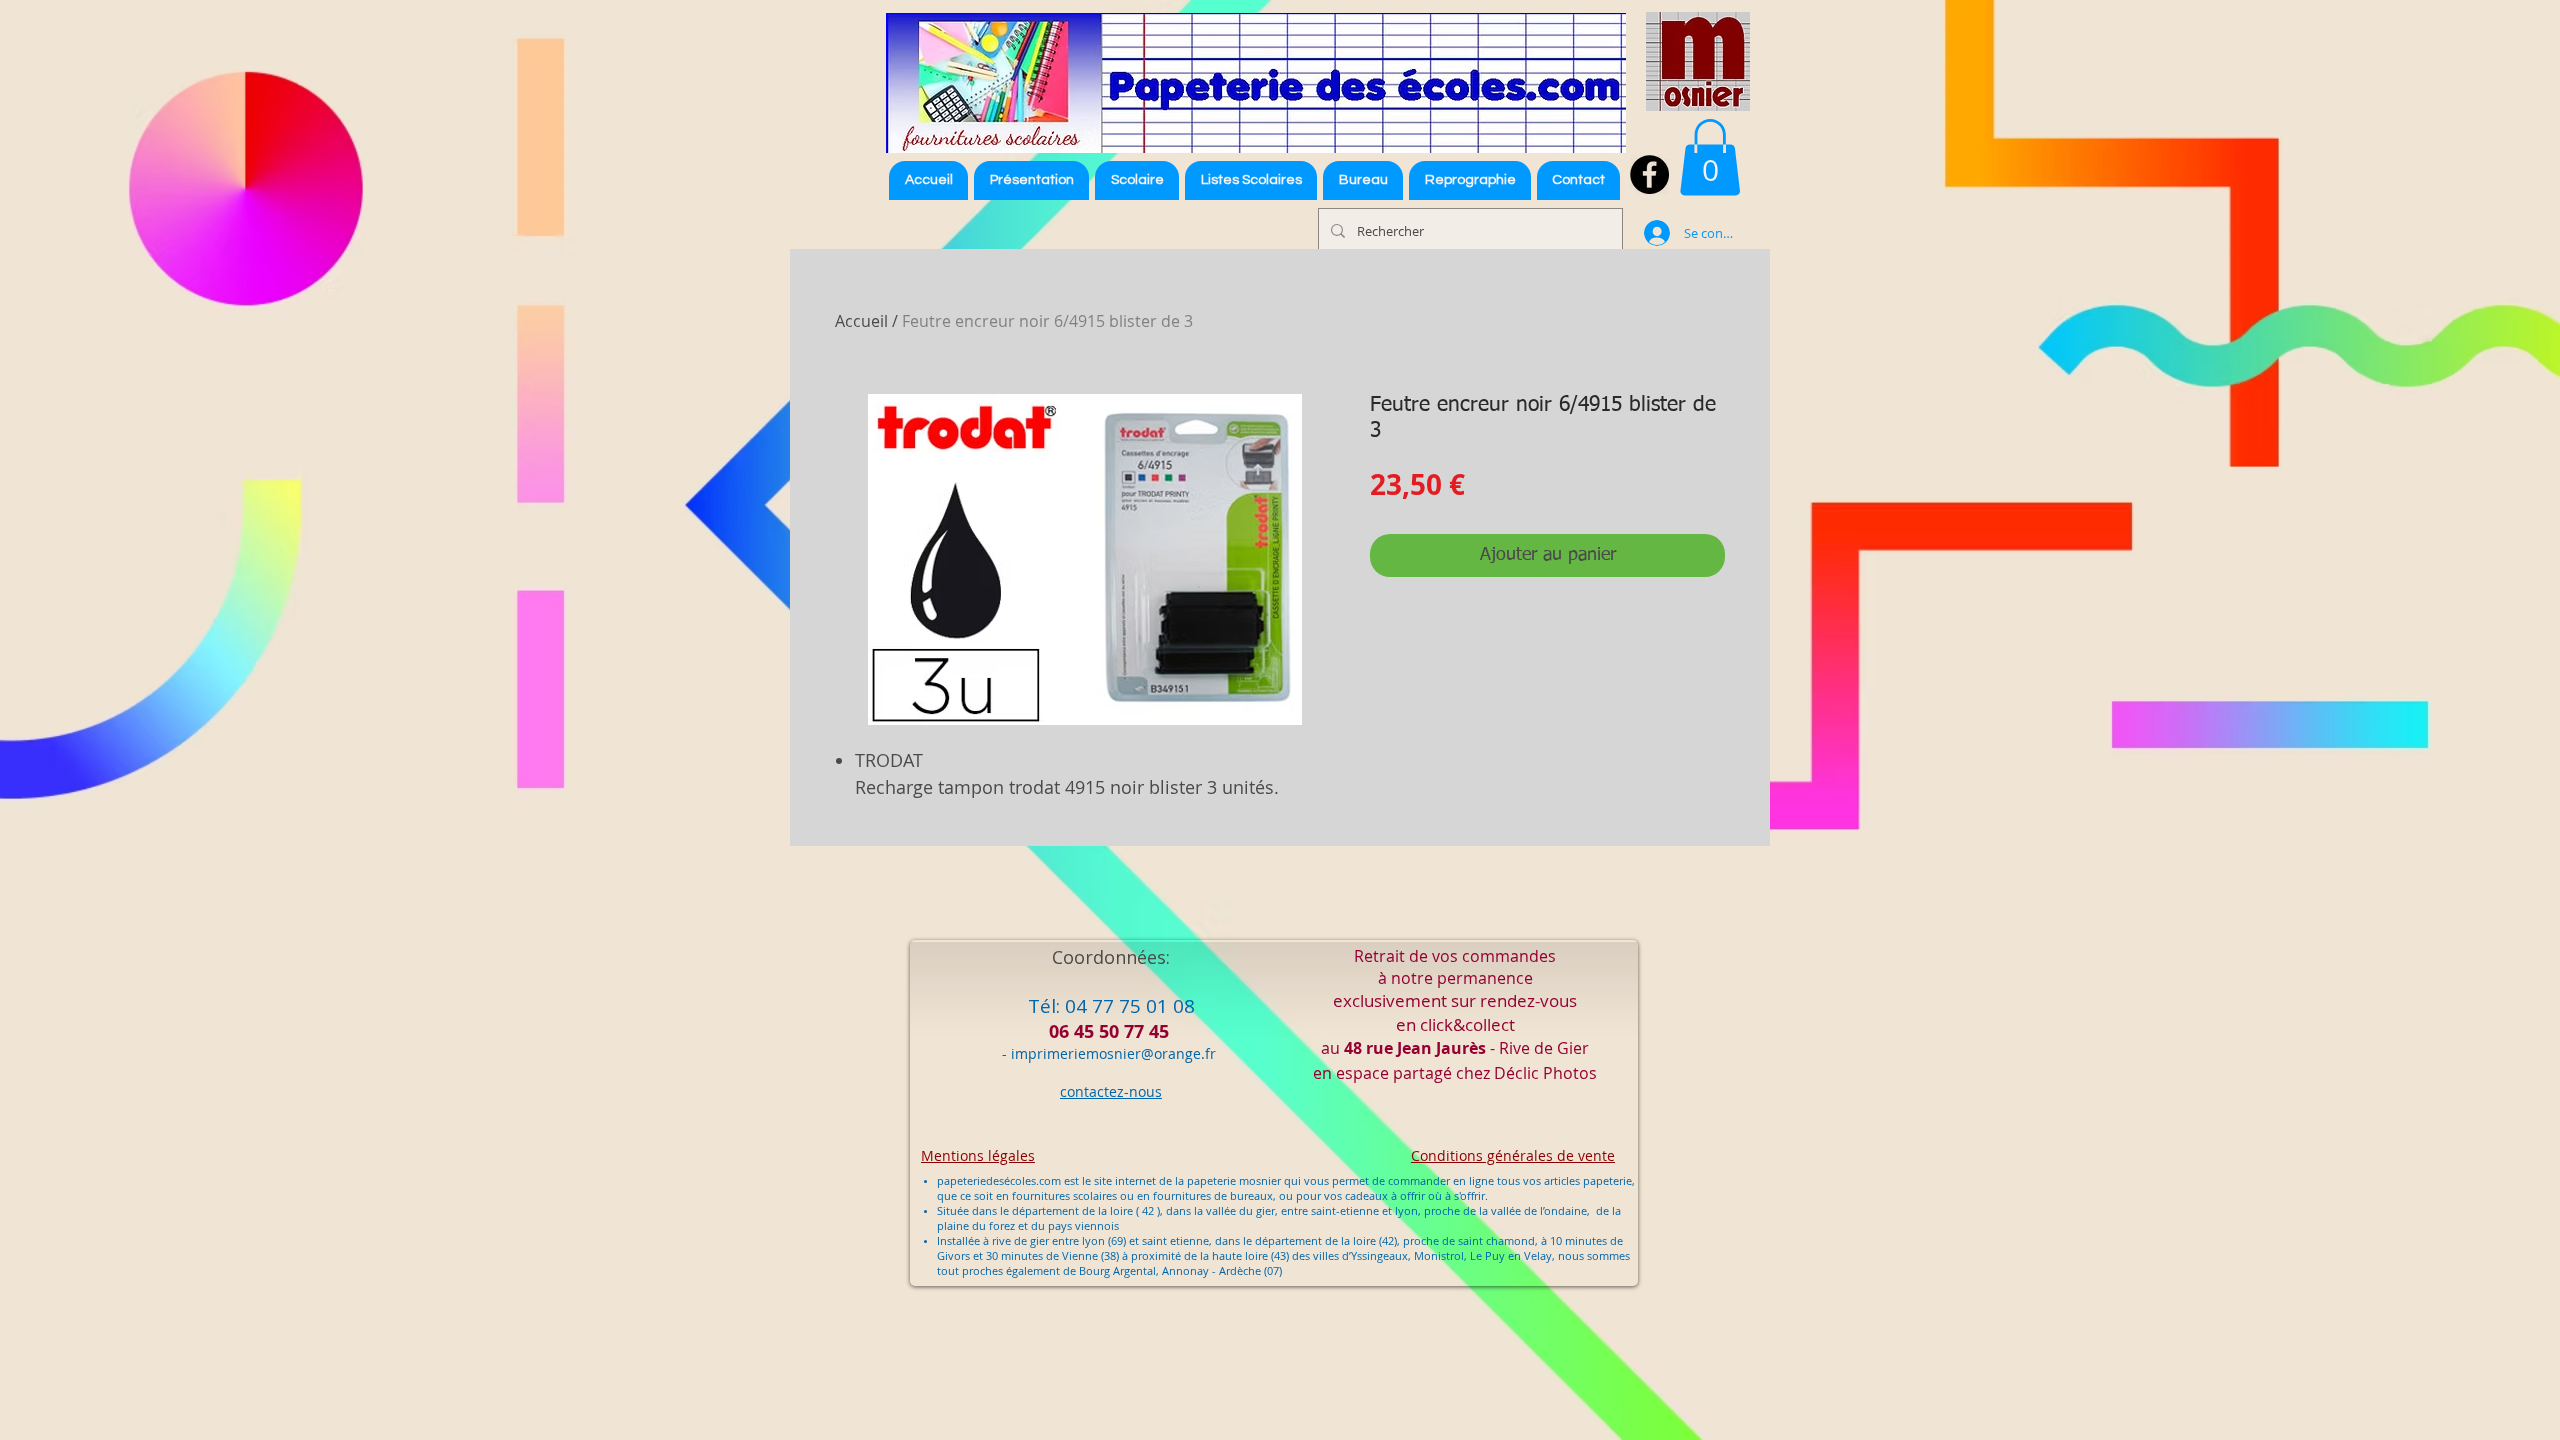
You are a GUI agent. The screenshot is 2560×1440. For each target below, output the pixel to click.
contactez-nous (1111, 1091)
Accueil (861, 321)
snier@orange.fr (1161, 1053)
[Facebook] (1649, 174)
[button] (1251, 180)
